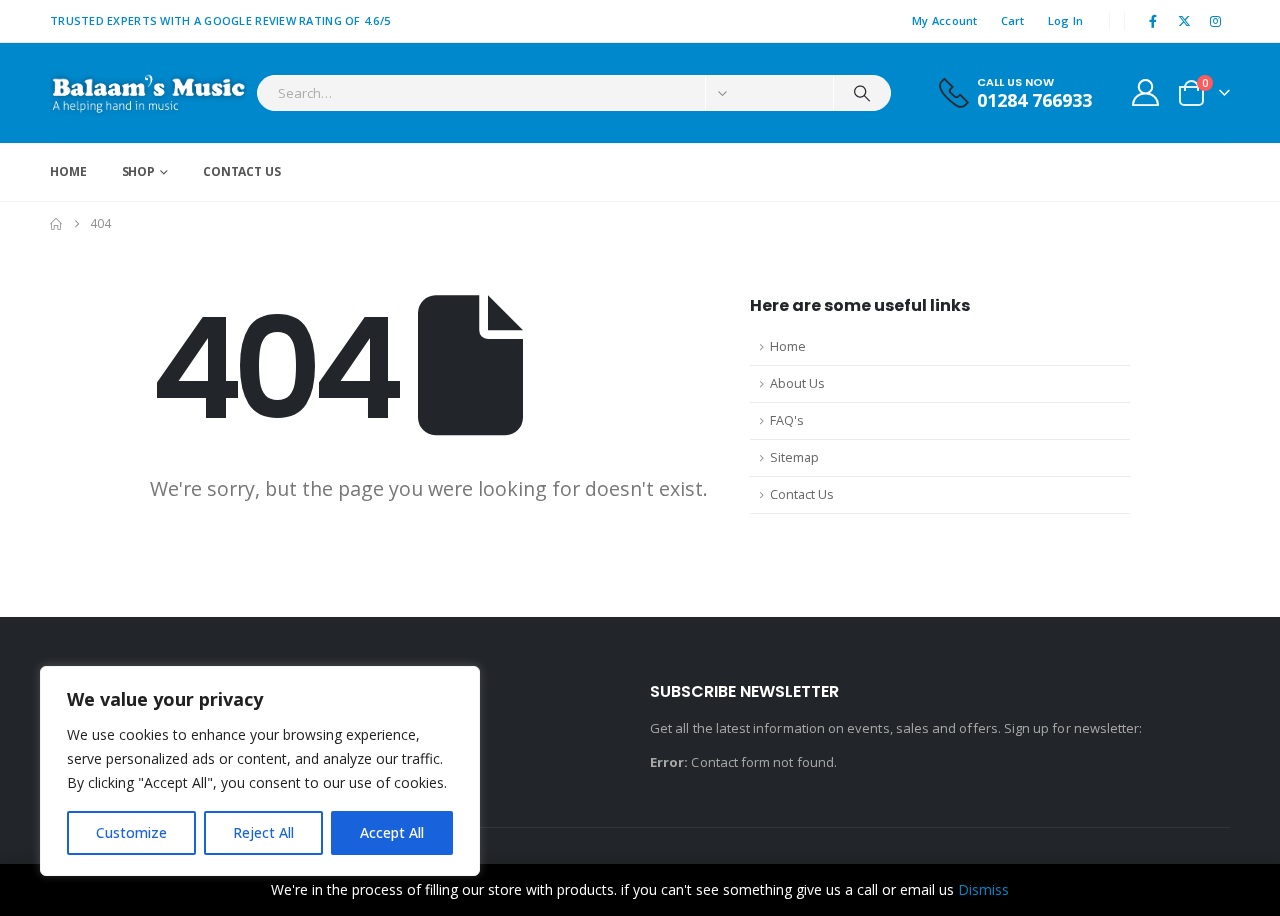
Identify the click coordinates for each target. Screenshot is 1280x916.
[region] (260, 771)
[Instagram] (1216, 21)
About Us (797, 383)
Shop (139, 171)
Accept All (392, 832)
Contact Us (242, 171)
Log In (1066, 20)
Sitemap (794, 457)
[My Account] (1146, 92)
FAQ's (787, 420)
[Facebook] (1153, 21)
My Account (945, 20)
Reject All (263, 832)
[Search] (862, 93)
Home (68, 171)
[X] (1185, 21)
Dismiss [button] (983, 889)
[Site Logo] (148, 93)
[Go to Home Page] (56, 224)
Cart (1013, 20)
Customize (131, 832)
